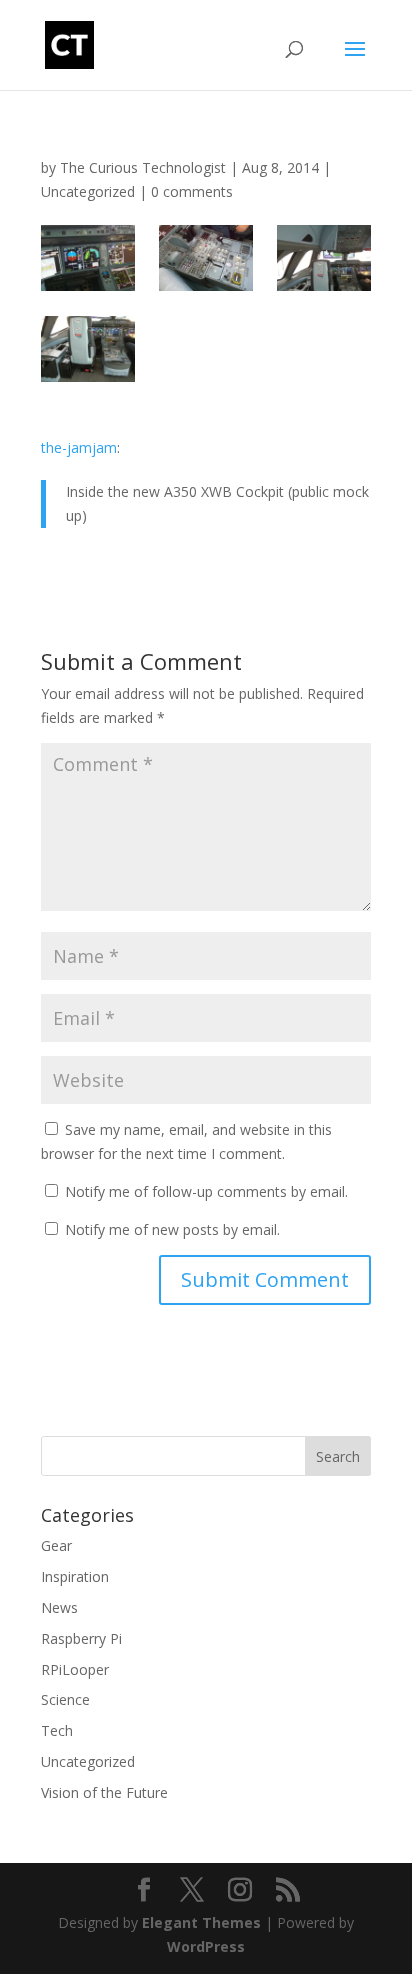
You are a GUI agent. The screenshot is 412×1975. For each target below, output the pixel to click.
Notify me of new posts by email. (172, 1229)
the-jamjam (79, 447)
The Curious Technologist (143, 167)
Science (65, 1699)
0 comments (192, 191)
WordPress (206, 1946)
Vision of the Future (104, 1792)
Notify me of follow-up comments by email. (206, 1191)
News (59, 1607)
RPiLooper (75, 1669)
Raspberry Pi (81, 1638)
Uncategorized (88, 191)
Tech (57, 1730)
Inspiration (75, 1576)
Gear (56, 1545)
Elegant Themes (201, 1922)
